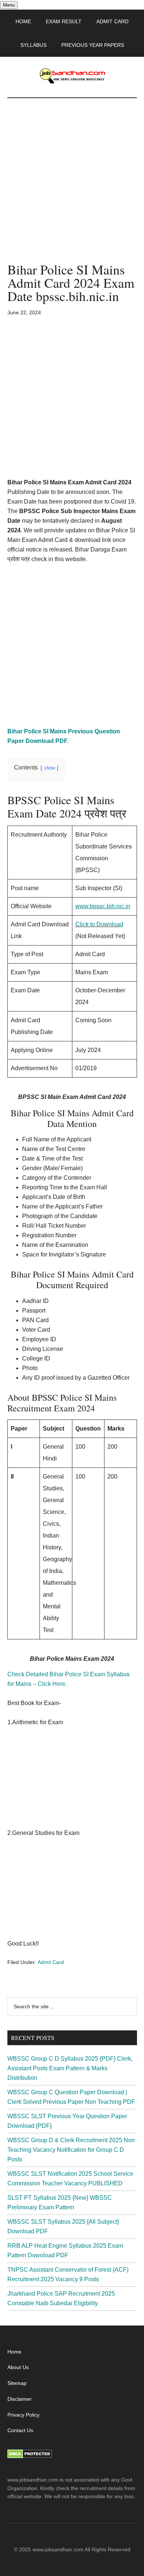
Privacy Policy (23, 2415)
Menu (9, 5)
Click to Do (90, 924)
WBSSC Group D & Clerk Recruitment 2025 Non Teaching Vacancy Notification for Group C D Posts (71, 2150)
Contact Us (20, 2430)
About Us (18, 2367)
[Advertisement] (72, 188)
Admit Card (51, 1962)
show (49, 768)
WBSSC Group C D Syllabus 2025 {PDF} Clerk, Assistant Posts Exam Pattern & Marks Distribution (70, 2068)
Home (14, 2352)
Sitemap (17, 2383)
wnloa (112, 924)
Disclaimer (20, 2399)
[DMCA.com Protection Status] (30, 2456)
